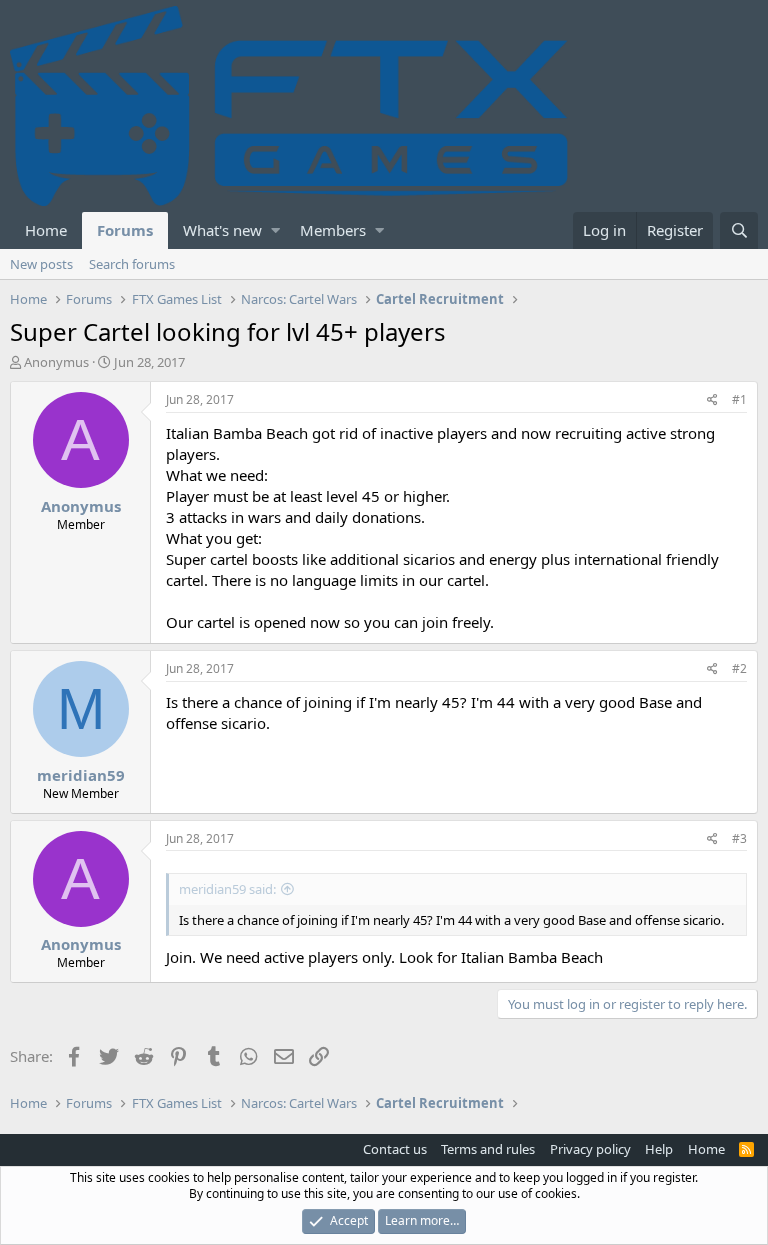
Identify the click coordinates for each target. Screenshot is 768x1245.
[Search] (739, 230)
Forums (125, 230)
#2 (739, 668)
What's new (222, 230)
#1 (739, 399)
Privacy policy (590, 1149)
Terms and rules (488, 1149)
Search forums (132, 264)
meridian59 (81, 775)
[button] (275, 230)
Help (659, 1149)
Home (46, 230)
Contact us (395, 1149)
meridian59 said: (227, 889)
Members (333, 230)
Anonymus (56, 362)
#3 (739, 838)
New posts (41, 264)
